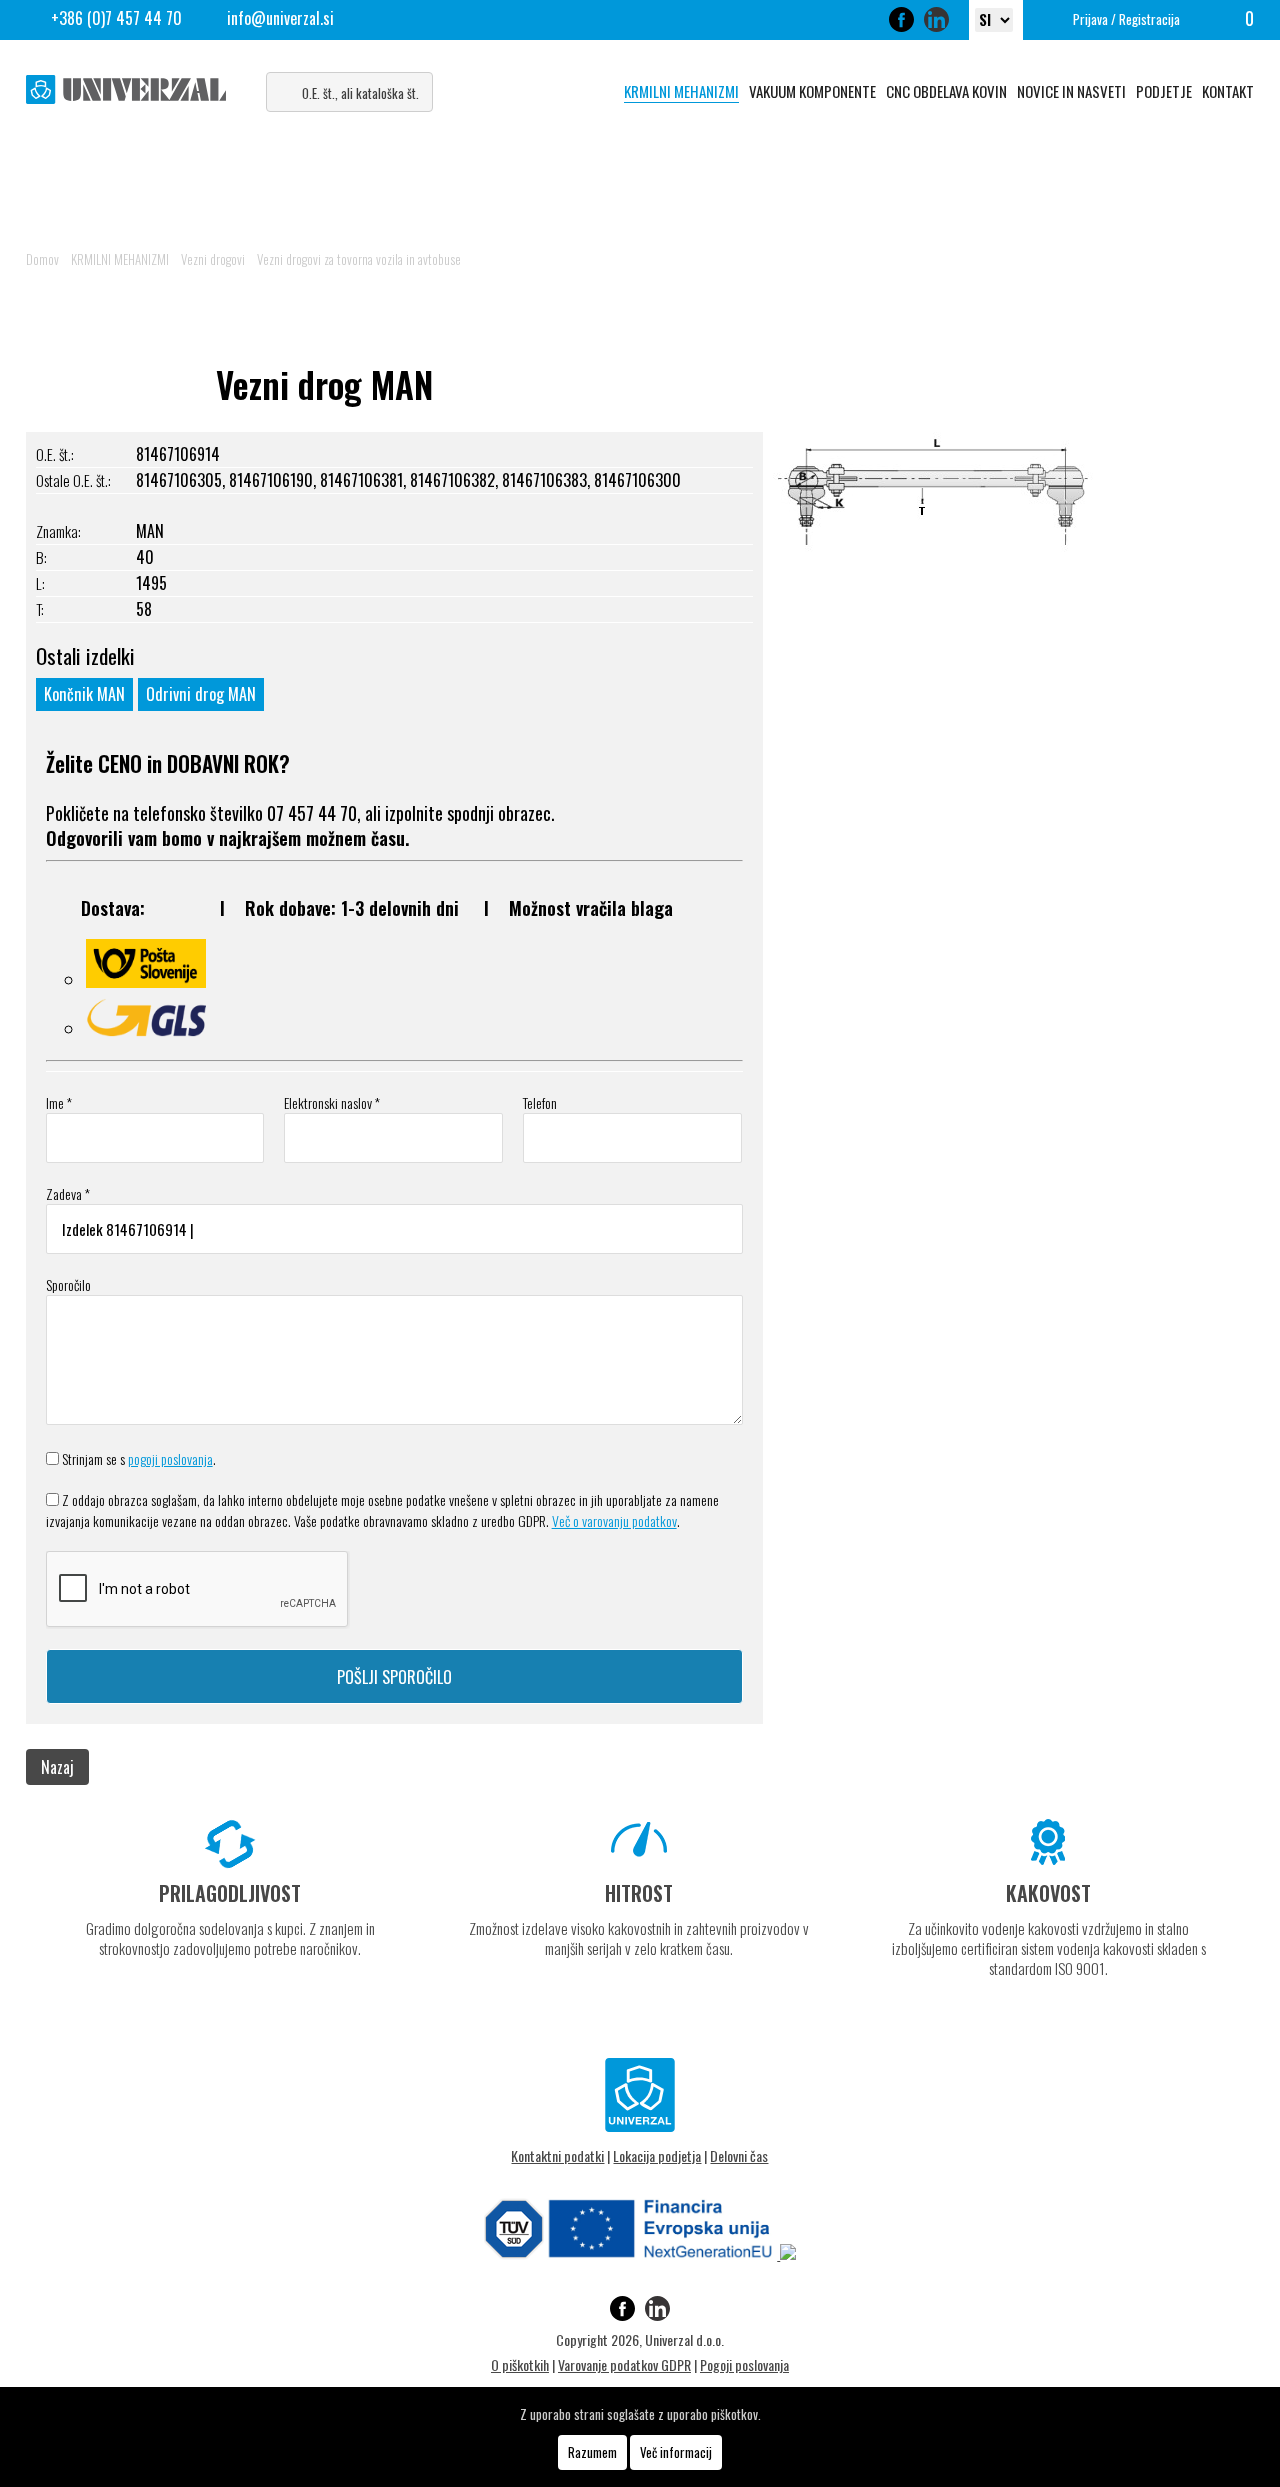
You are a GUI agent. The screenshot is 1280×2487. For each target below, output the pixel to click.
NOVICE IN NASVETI (1071, 91)
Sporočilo (68, 1284)
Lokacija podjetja (657, 2155)
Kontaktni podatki (557, 2155)
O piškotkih (520, 2364)
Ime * (59, 1102)
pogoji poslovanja (170, 1458)
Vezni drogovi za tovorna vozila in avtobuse (359, 259)
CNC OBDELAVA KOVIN (946, 91)
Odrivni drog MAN (201, 694)
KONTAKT (1228, 91)
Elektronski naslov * (332, 1102)
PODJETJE (1164, 91)
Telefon (540, 1102)
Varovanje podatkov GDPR (624, 2364)
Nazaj (57, 1767)
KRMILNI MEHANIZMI (681, 91)
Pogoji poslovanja (744, 2364)
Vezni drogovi (213, 259)
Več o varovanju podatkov (614, 1520)
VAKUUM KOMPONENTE (812, 91)
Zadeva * (68, 1193)
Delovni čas (739, 2155)
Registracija (1149, 19)
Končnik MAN (84, 694)
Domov (42, 259)
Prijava (1090, 19)
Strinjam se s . (139, 1458)
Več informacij (676, 2452)
